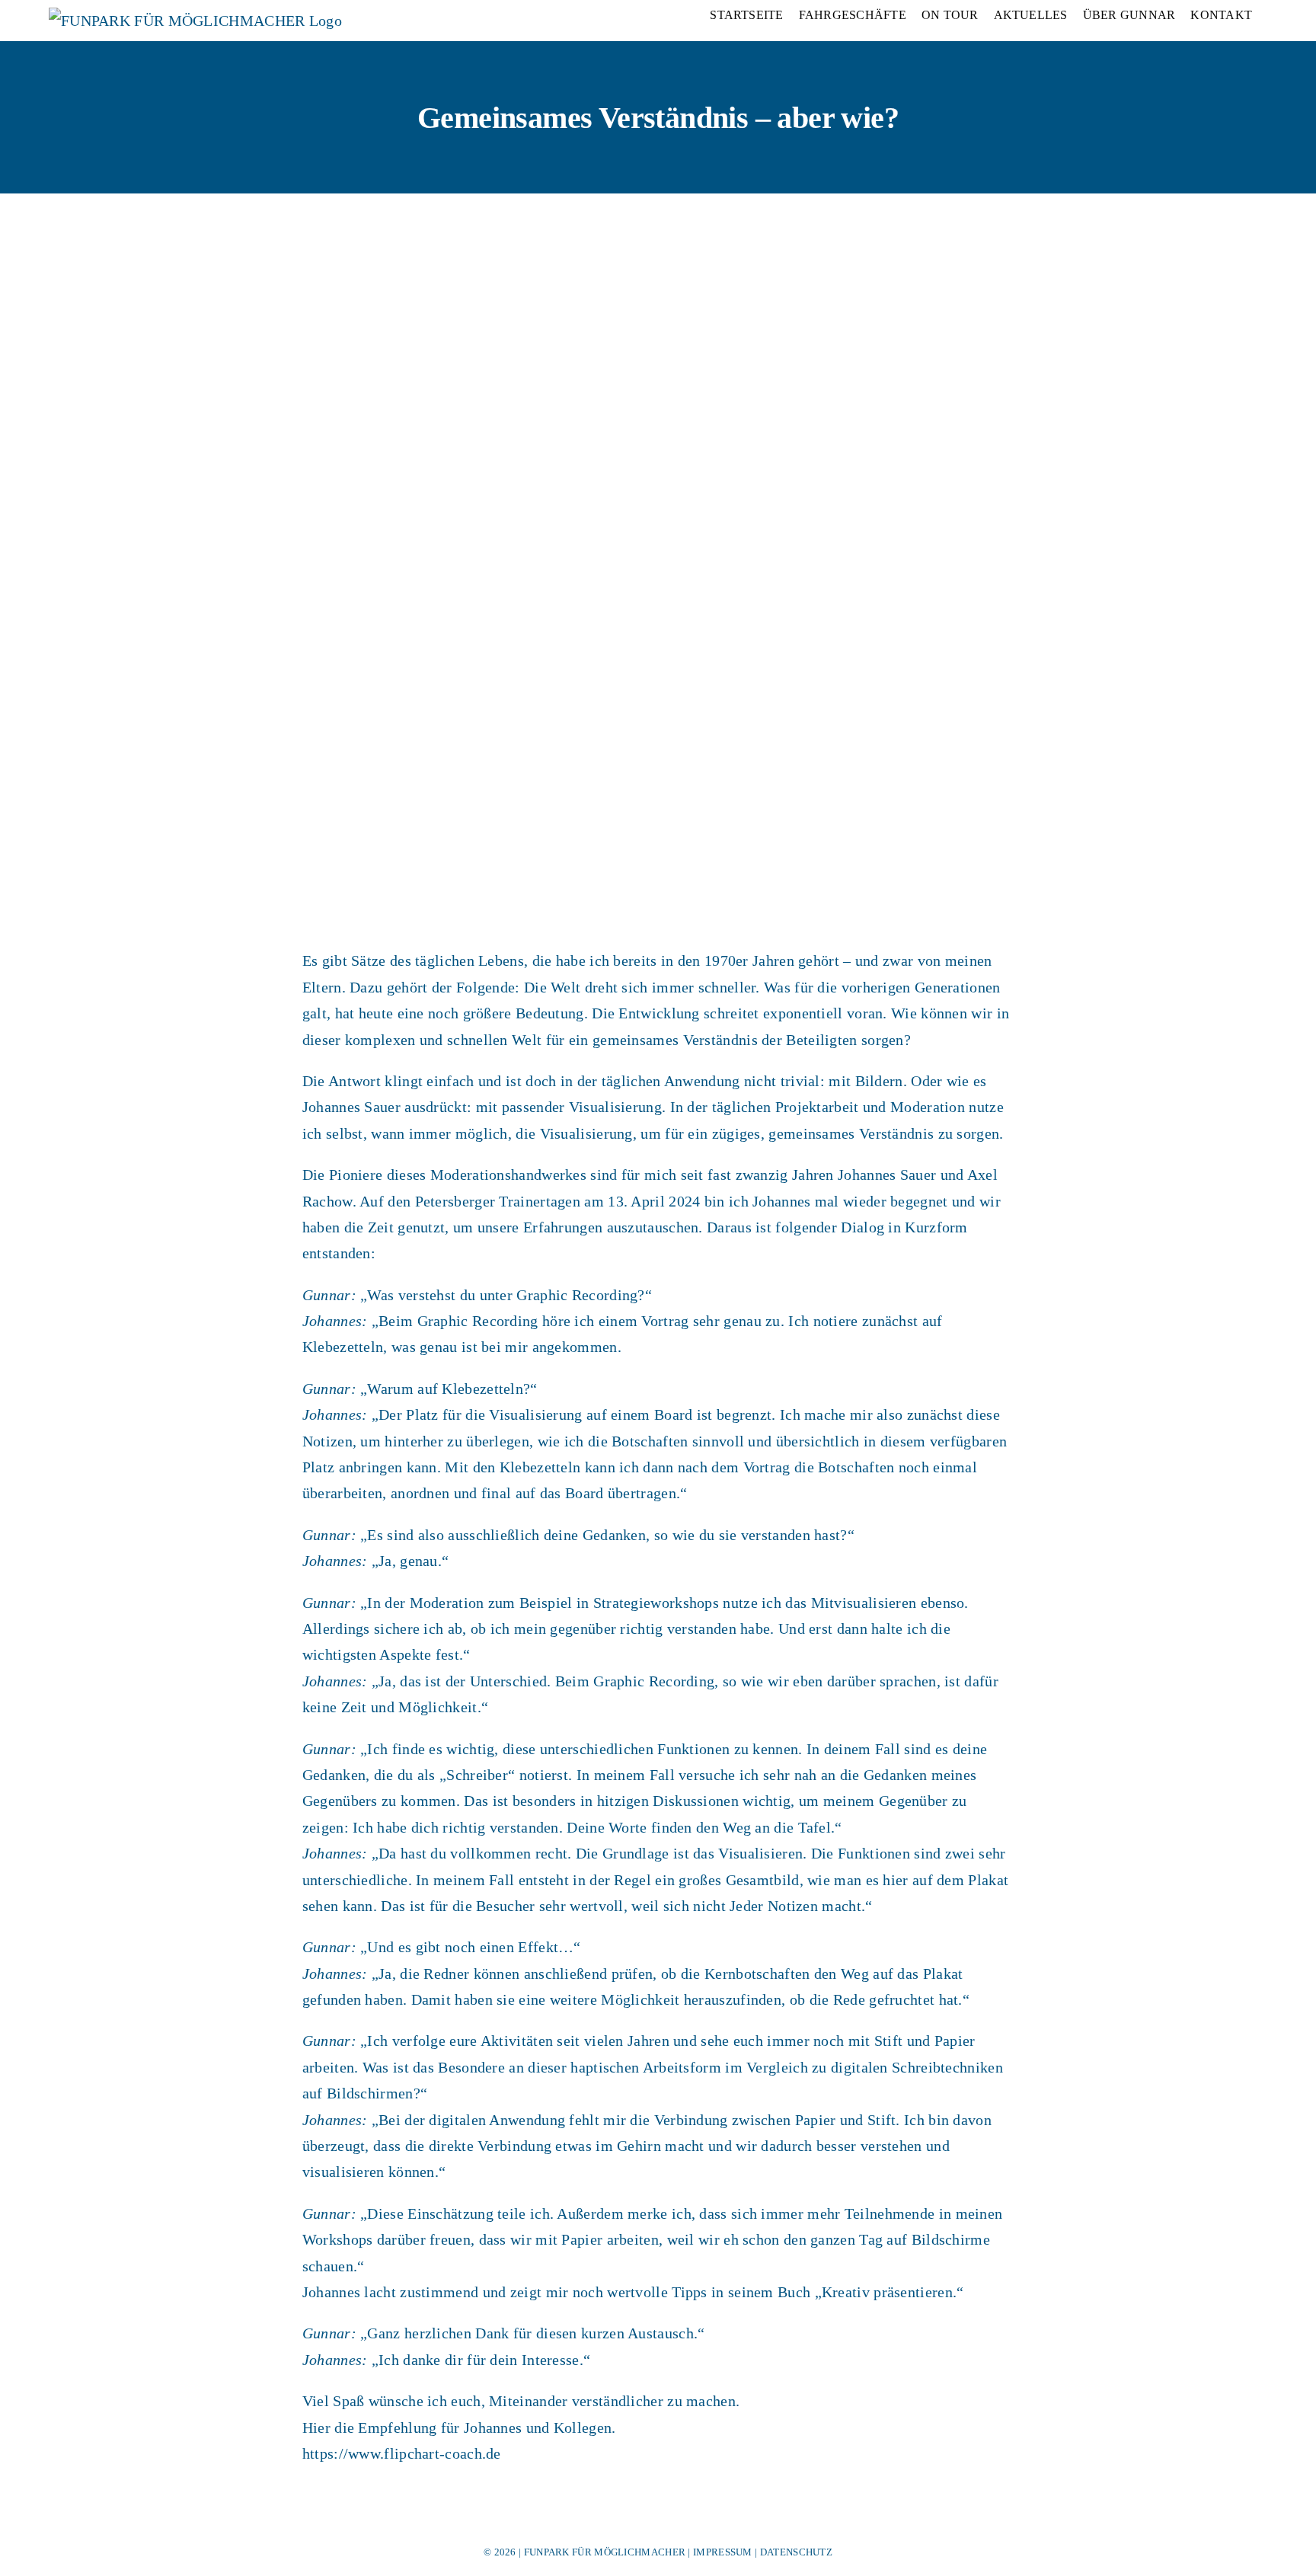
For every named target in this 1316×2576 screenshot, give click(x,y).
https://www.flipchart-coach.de (402, 2453)
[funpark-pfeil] (87, 1082)
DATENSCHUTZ (796, 2552)
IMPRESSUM (723, 2552)
